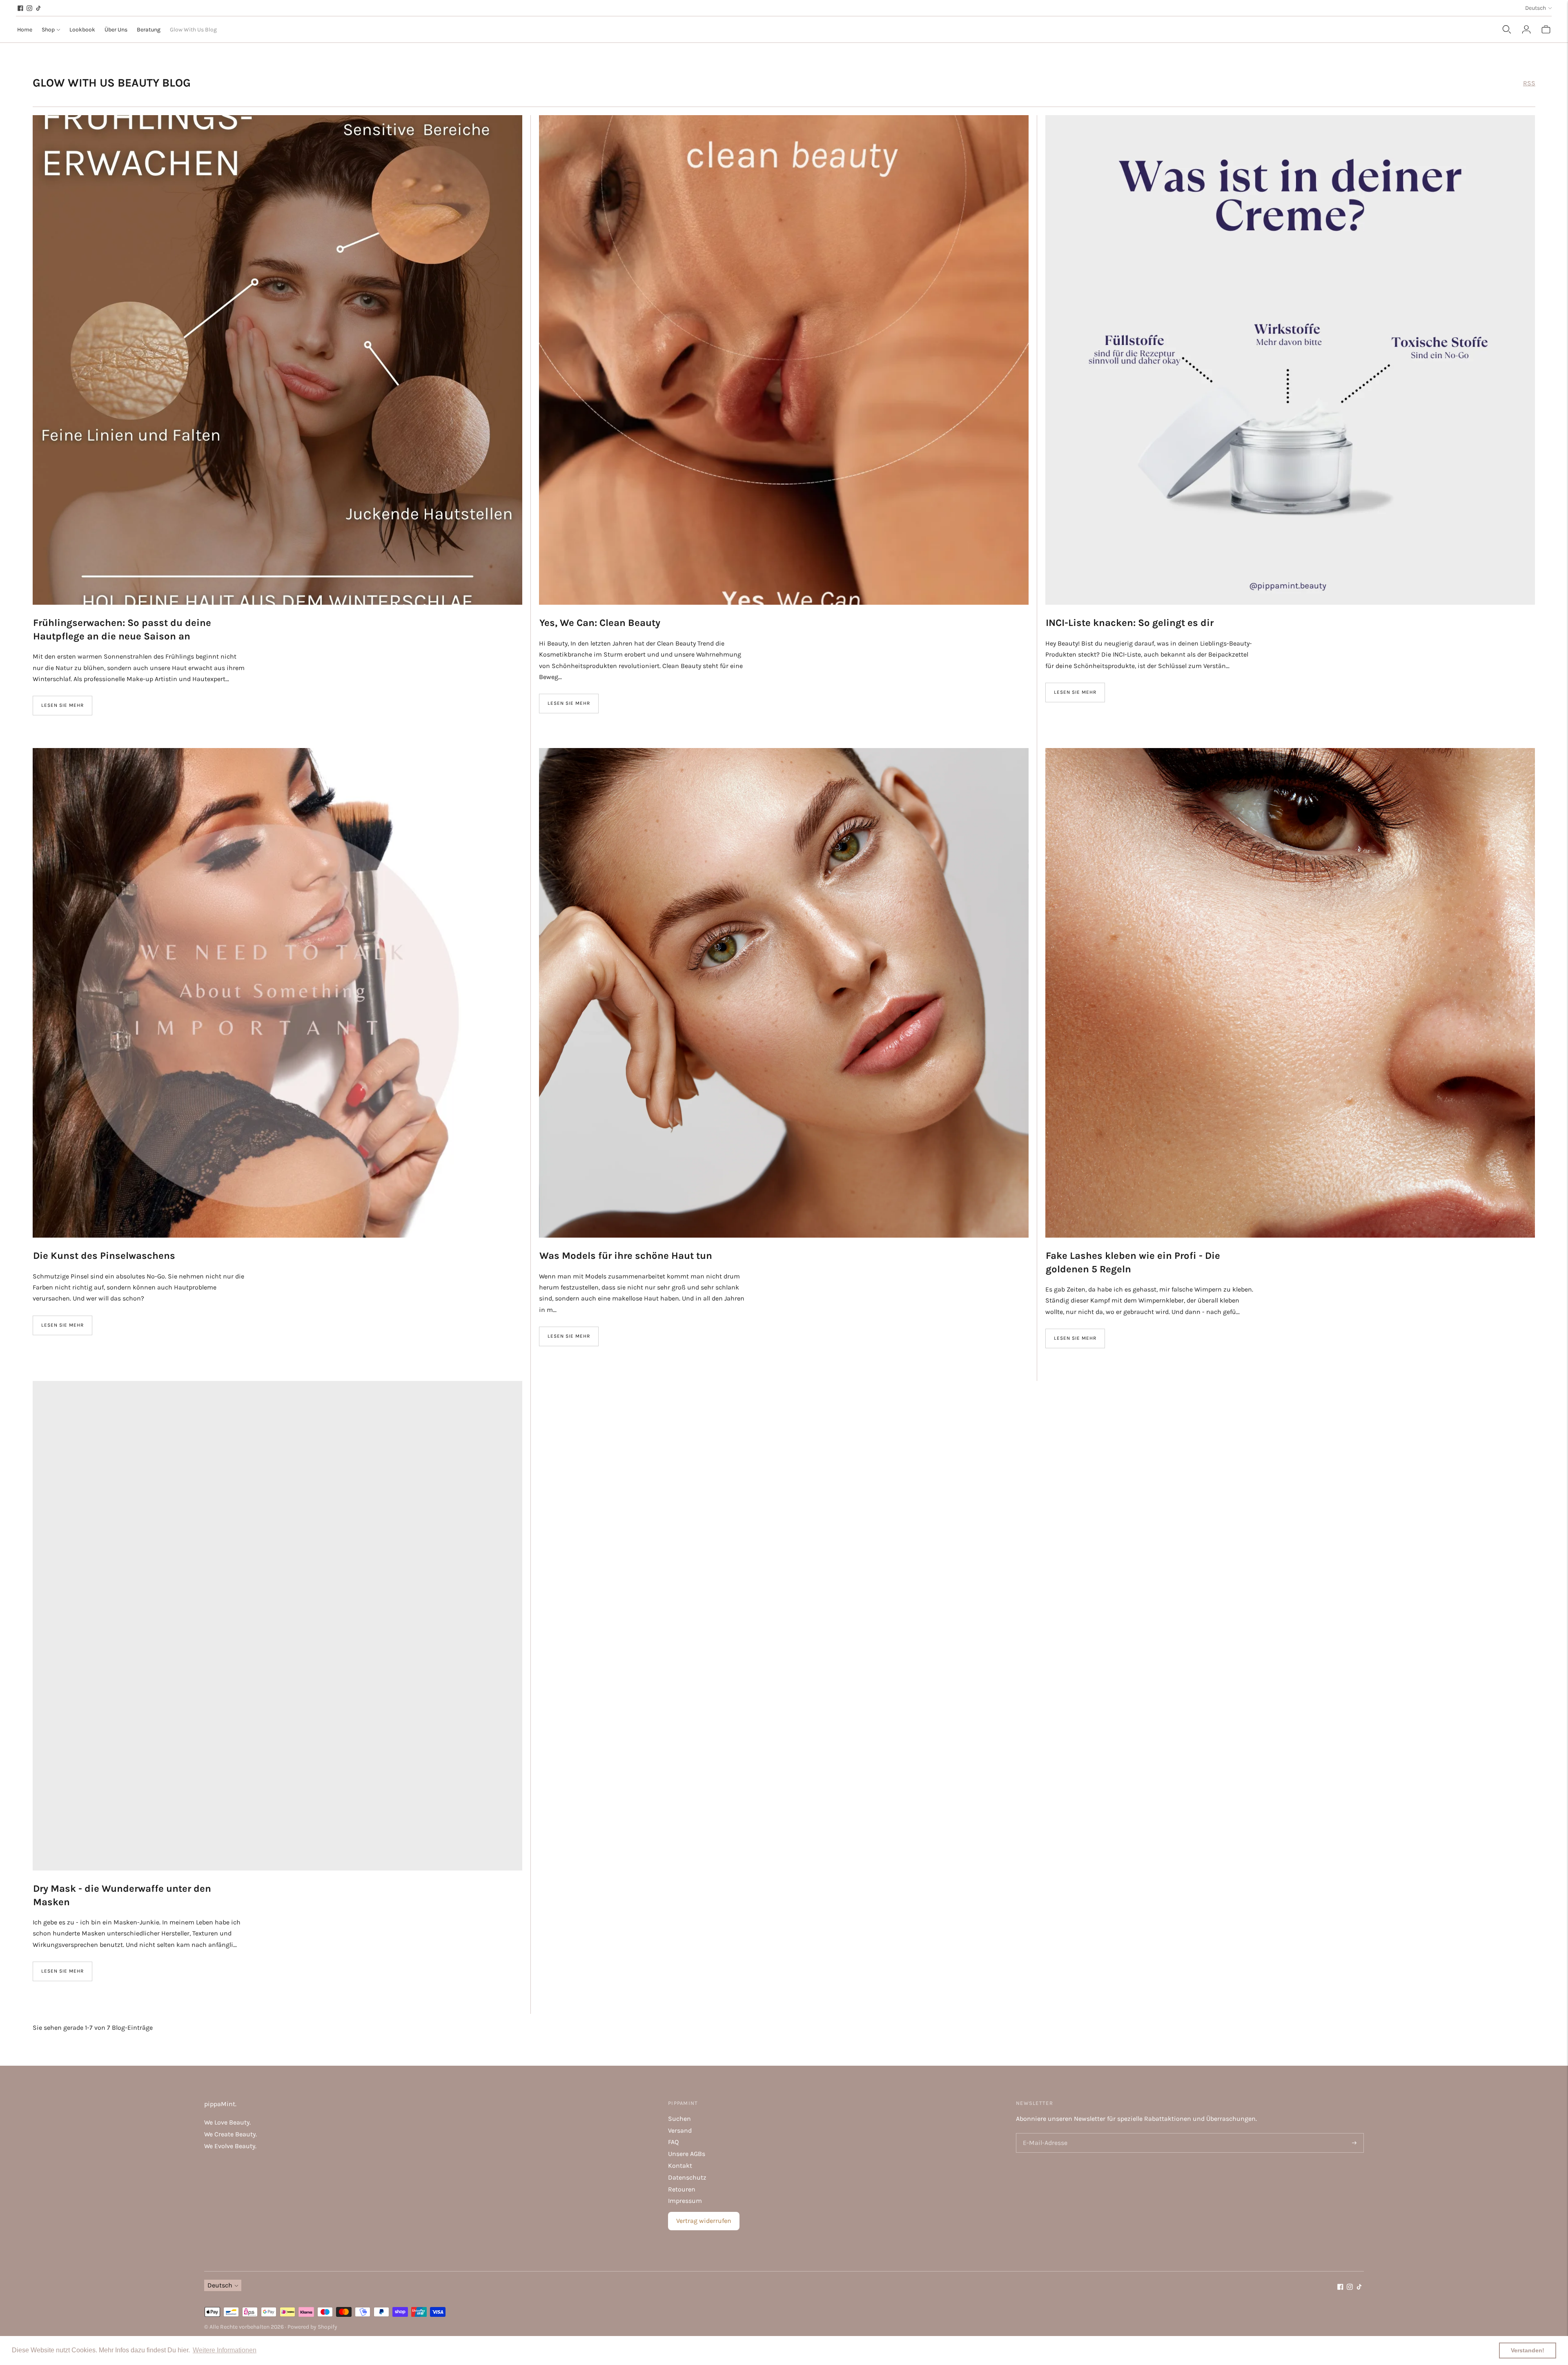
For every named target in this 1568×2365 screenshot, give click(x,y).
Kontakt (680, 2166)
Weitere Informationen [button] (225, 2350)
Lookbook (82, 30)
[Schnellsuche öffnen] (1507, 29)
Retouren (682, 2189)
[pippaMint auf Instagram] (29, 8)
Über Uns (116, 30)
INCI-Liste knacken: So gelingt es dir (1130, 623)
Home (25, 30)
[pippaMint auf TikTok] (38, 8)
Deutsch (1536, 8)
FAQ (673, 2142)
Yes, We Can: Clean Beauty (600, 623)
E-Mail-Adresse (1043, 2134)
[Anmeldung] (1526, 29)
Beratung (149, 30)
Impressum (685, 2201)
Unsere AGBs (687, 2154)
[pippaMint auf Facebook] (20, 8)
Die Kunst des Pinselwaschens (104, 1256)
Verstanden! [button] (1528, 2350)
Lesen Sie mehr (62, 705)
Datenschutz (687, 2177)
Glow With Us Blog (193, 30)
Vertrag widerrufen (704, 2221)
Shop (48, 30)
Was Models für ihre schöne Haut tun (626, 1256)
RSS (1529, 83)
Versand (680, 2130)
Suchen (679, 2119)
